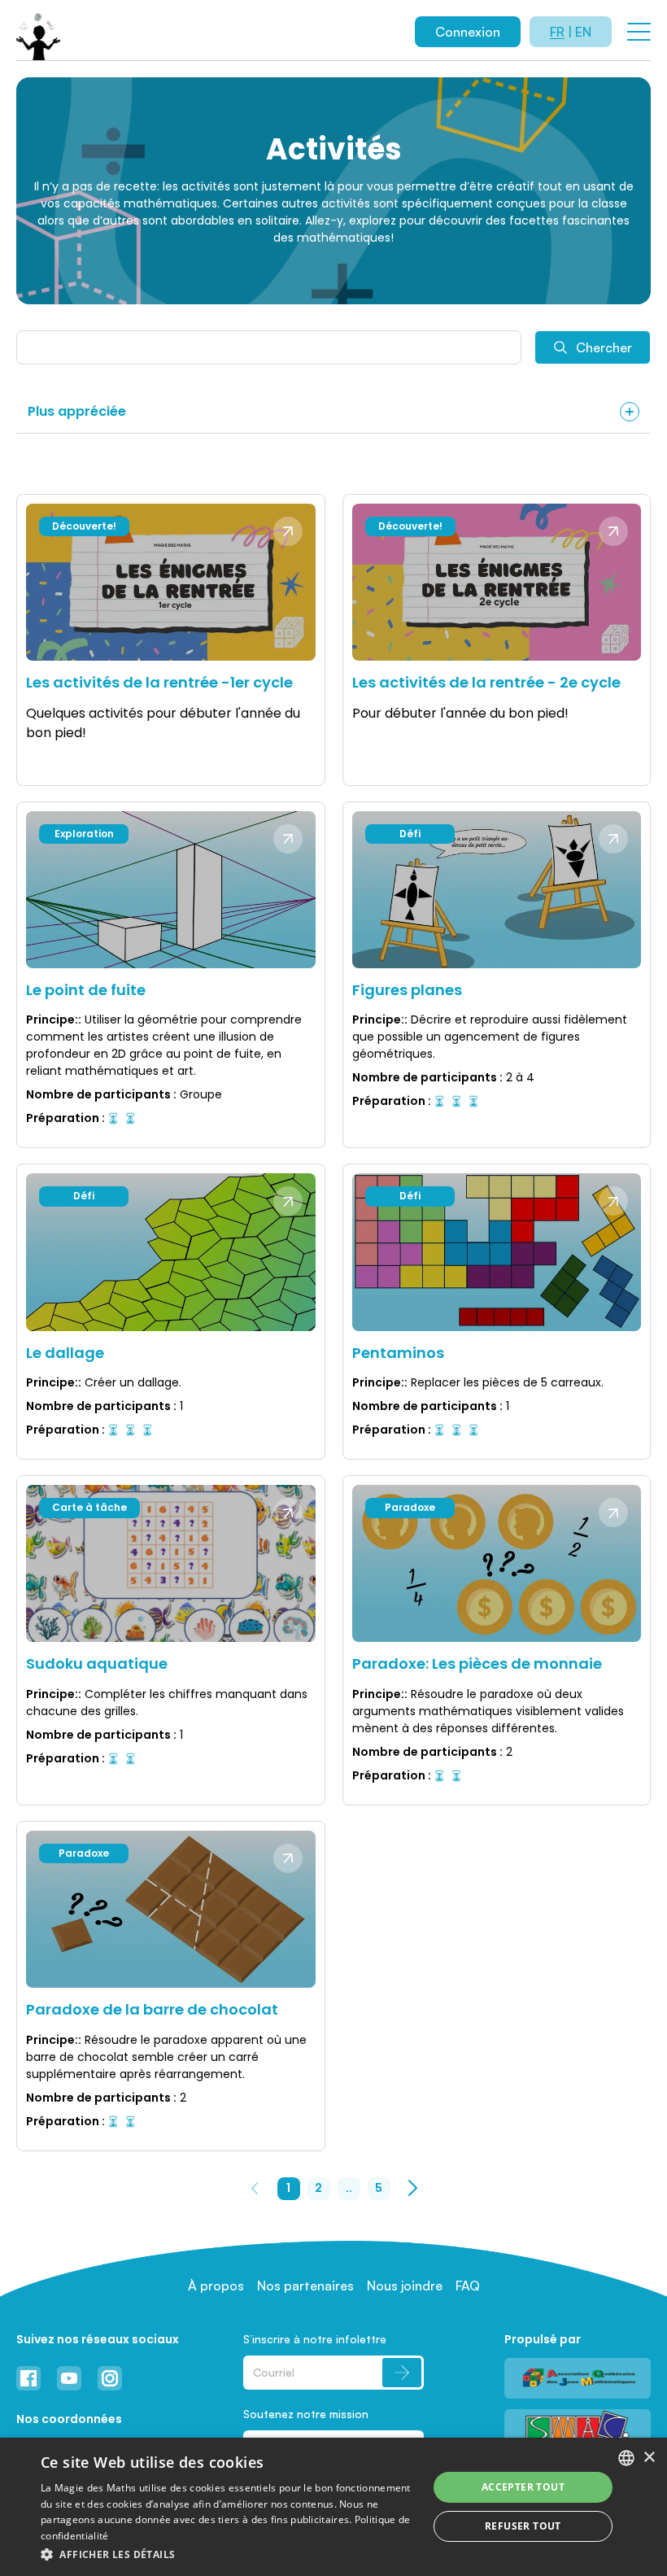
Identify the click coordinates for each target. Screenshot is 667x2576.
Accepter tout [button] (523, 2487)
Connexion (468, 32)
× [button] (649, 2458)
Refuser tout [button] (523, 2526)
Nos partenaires (305, 2286)
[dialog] (333, 2507)
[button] (229, 2554)
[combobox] (626, 2458)
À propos (216, 2286)
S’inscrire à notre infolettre (315, 2339)
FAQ (468, 2286)
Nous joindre (405, 2286)
